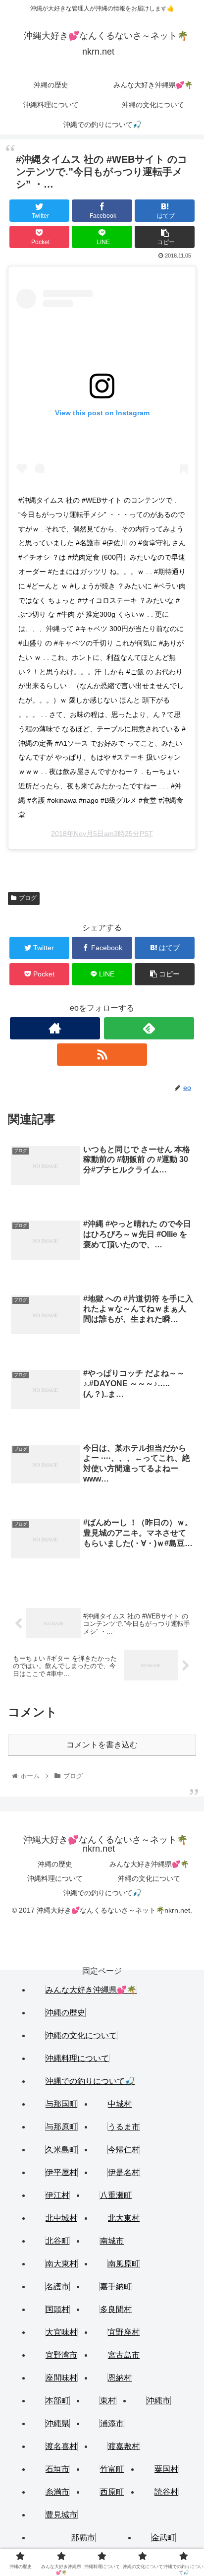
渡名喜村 (61, 2446)
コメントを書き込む (102, 1745)
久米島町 (61, 2150)
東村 (108, 2401)
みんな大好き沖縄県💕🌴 (149, 1864)
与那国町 (61, 2104)
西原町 (112, 2492)
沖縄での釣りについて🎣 (102, 1893)
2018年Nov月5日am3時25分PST (102, 834)
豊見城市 (61, 2515)
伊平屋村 (61, 2172)
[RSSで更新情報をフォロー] (102, 1055)
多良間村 (116, 2309)
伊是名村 (124, 2172)
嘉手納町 (116, 2286)
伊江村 (57, 2195)
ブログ (28, 898)
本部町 (57, 2401)
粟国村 (166, 2469)
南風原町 (124, 2264)
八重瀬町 (116, 2195)
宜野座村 (124, 2332)
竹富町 (112, 2469)
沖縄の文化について (149, 1878)
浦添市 (112, 2423)
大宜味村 (61, 2332)
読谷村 (166, 2492)
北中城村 (61, 2218)
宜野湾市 (61, 2355)
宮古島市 (124, 2355)
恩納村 (120, 2378)
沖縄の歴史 (55, 1864)
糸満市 (57, 2492)
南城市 (112, 2241)
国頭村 (57, 2309)
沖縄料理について (55, 1878)
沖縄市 (158, 2401)
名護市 (57, 2286)
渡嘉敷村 (124, 2446)
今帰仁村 (124, 2150)
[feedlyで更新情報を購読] (149, 1028)
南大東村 (61, 2264)
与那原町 (61, 2127)
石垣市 (57, 2469)
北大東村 (124, 2218)
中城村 (120, 2104)
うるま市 (124, 2127)
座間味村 (61, 2378)
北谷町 (57, 2241)
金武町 (163, 2538)
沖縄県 (57, 2423)
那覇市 (83, 2538)
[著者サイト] (55, 1028)
